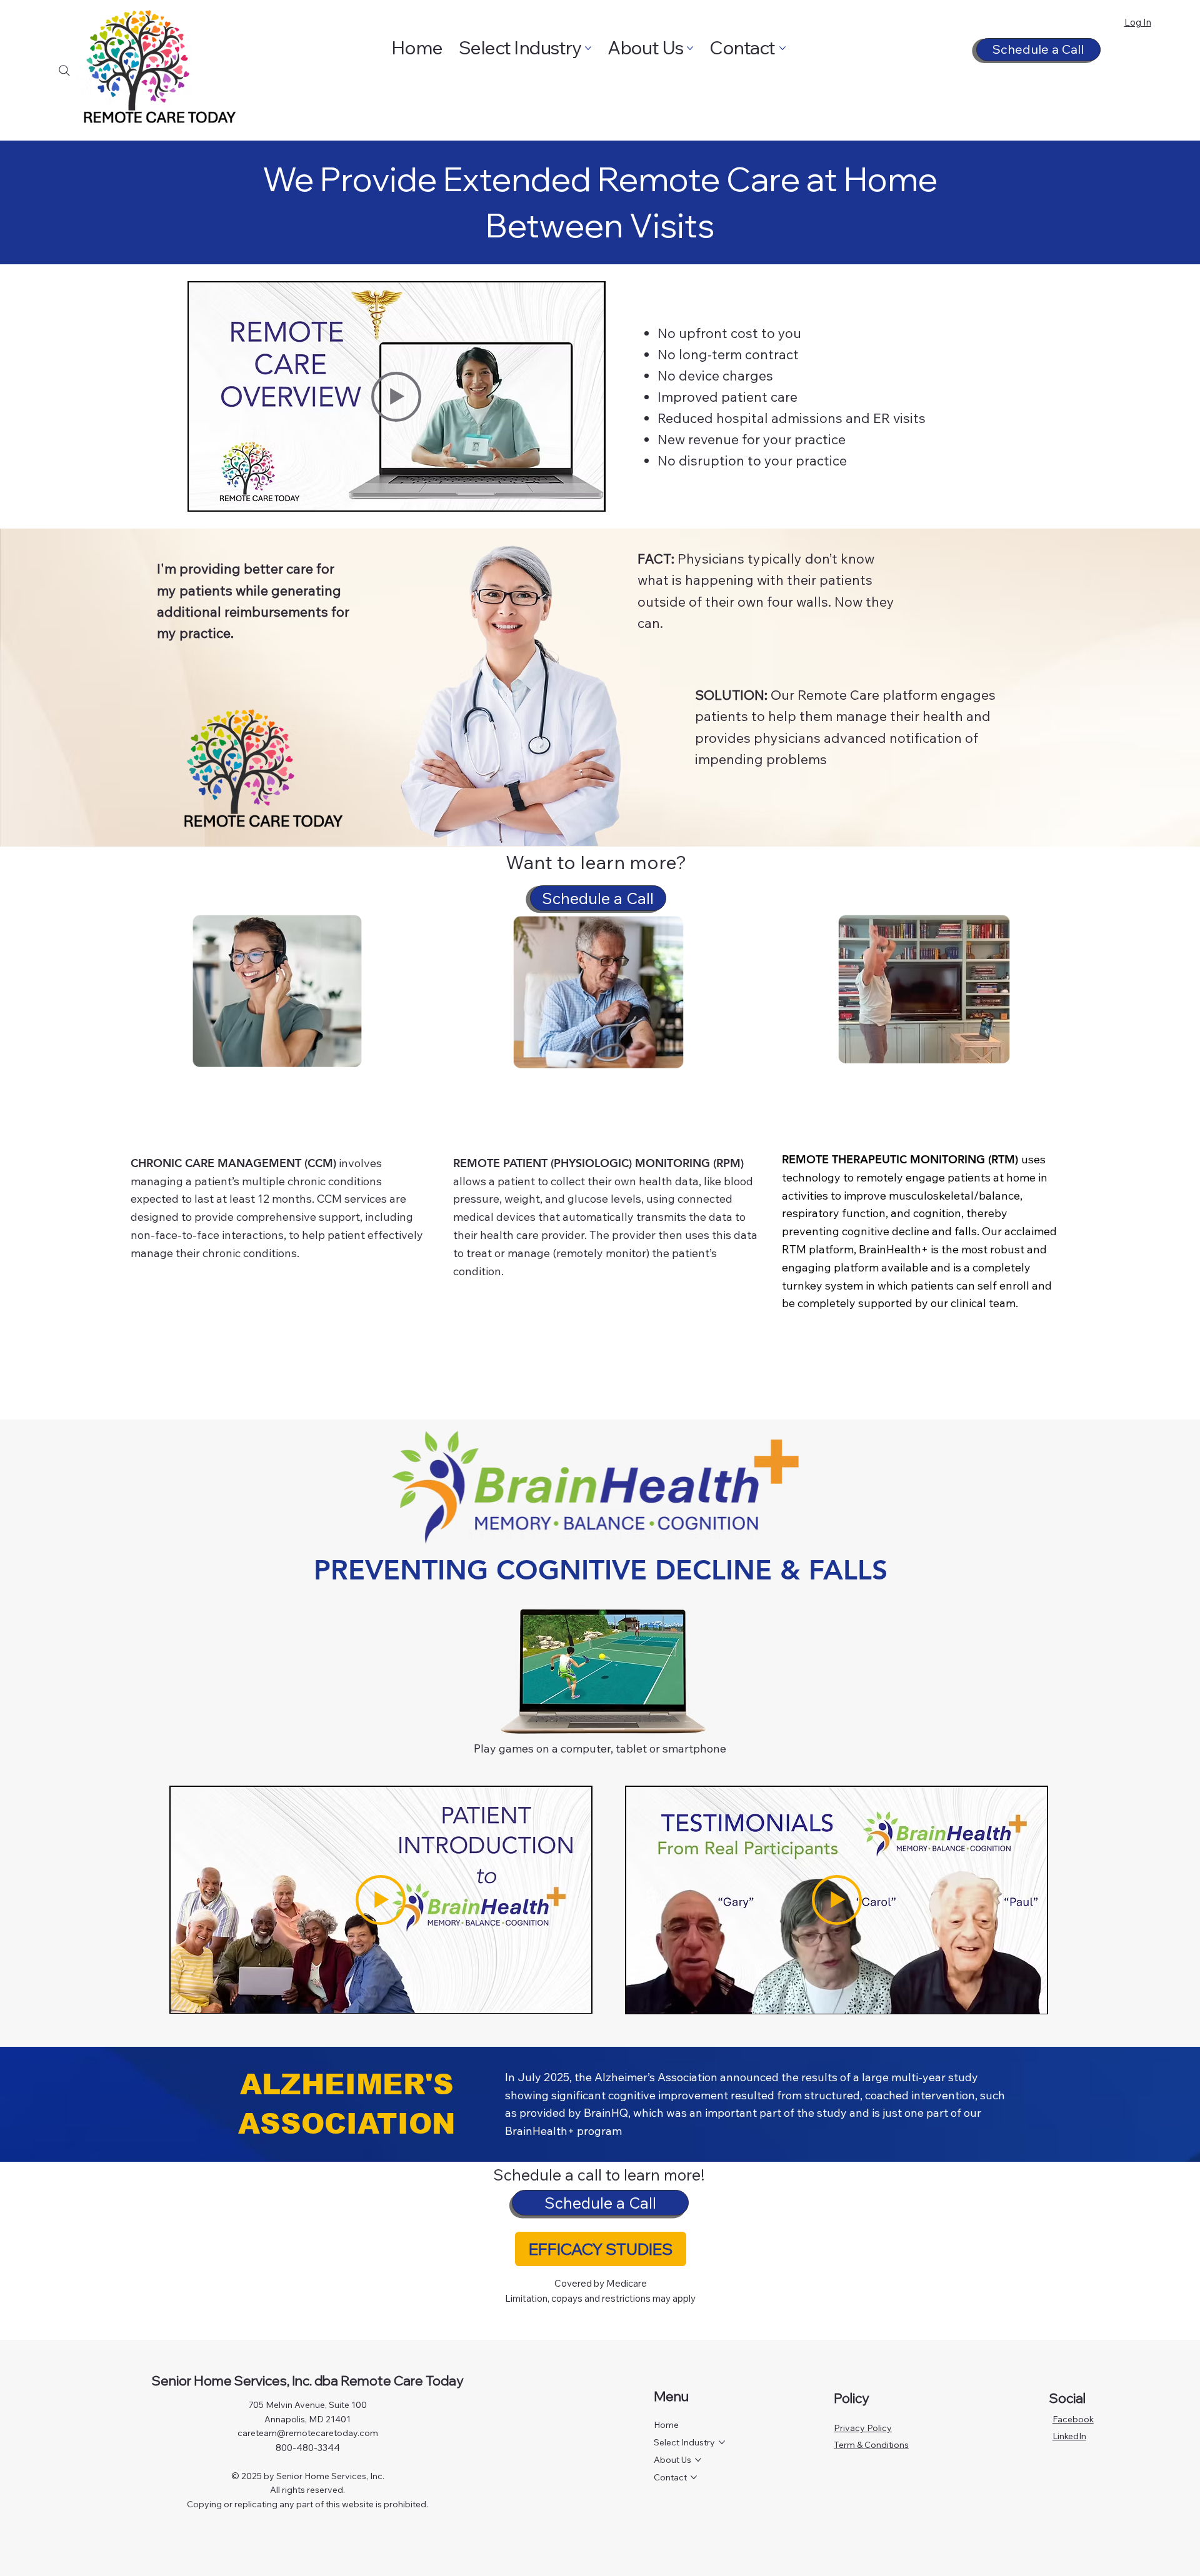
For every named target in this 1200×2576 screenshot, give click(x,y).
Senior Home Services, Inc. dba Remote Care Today (307, 2380)
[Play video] (396, 397)
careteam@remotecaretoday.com (308, 2433)
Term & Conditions (871, 2445)
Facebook (1073, 2419)
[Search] (64, 71)
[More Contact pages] (782, 48)
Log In (1138, 22)
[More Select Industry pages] (588, 48)
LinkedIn (1069, 2436)
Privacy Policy (863, 2428)
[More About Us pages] (690, 48)
